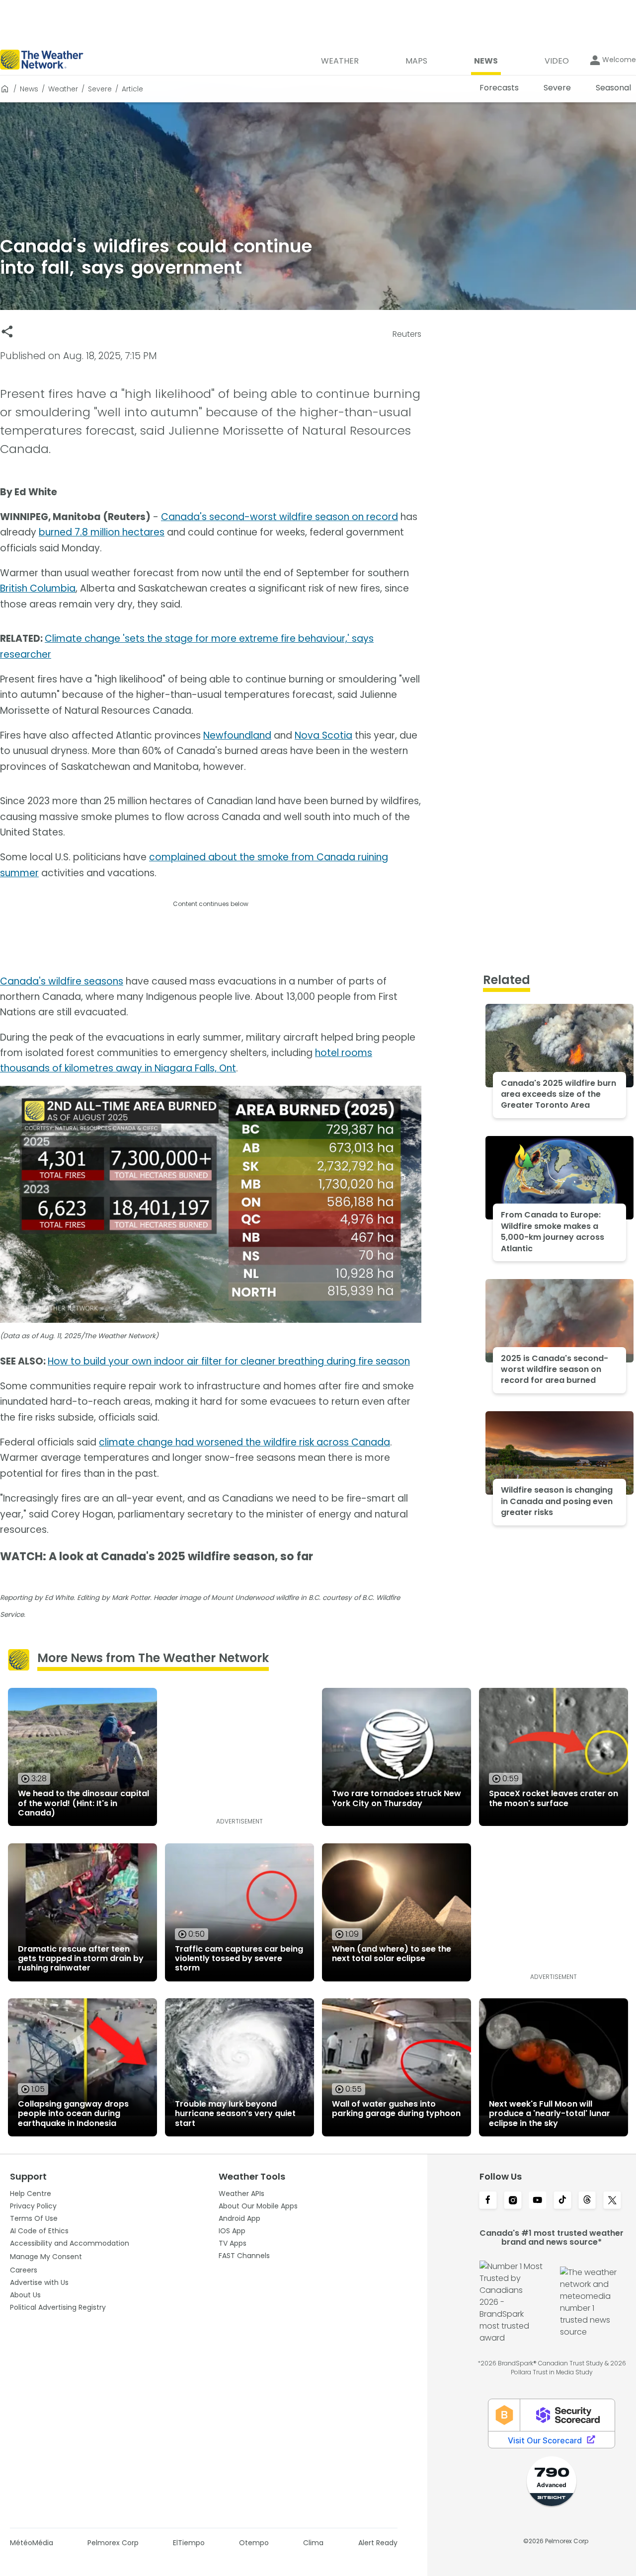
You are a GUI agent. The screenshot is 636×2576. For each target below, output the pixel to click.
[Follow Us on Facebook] (488, 2201)
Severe (100, 89)
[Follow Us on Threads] (587, 2201)
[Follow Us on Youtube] (538, 2201)
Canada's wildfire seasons (62, 981)
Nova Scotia (323, 735)
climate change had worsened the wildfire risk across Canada (244, 1442)
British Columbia (38, 588)
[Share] (7, 332)
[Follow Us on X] (612, 2201)
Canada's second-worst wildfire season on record (279, 517)
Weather (63, 89)
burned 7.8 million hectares (102, 532)
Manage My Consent (46, 2257)
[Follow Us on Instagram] (513, 2201)
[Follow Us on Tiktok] (562, 2201)
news (29, 89)
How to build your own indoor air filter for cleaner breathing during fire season (229, 1361)
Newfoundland (237, 735)
